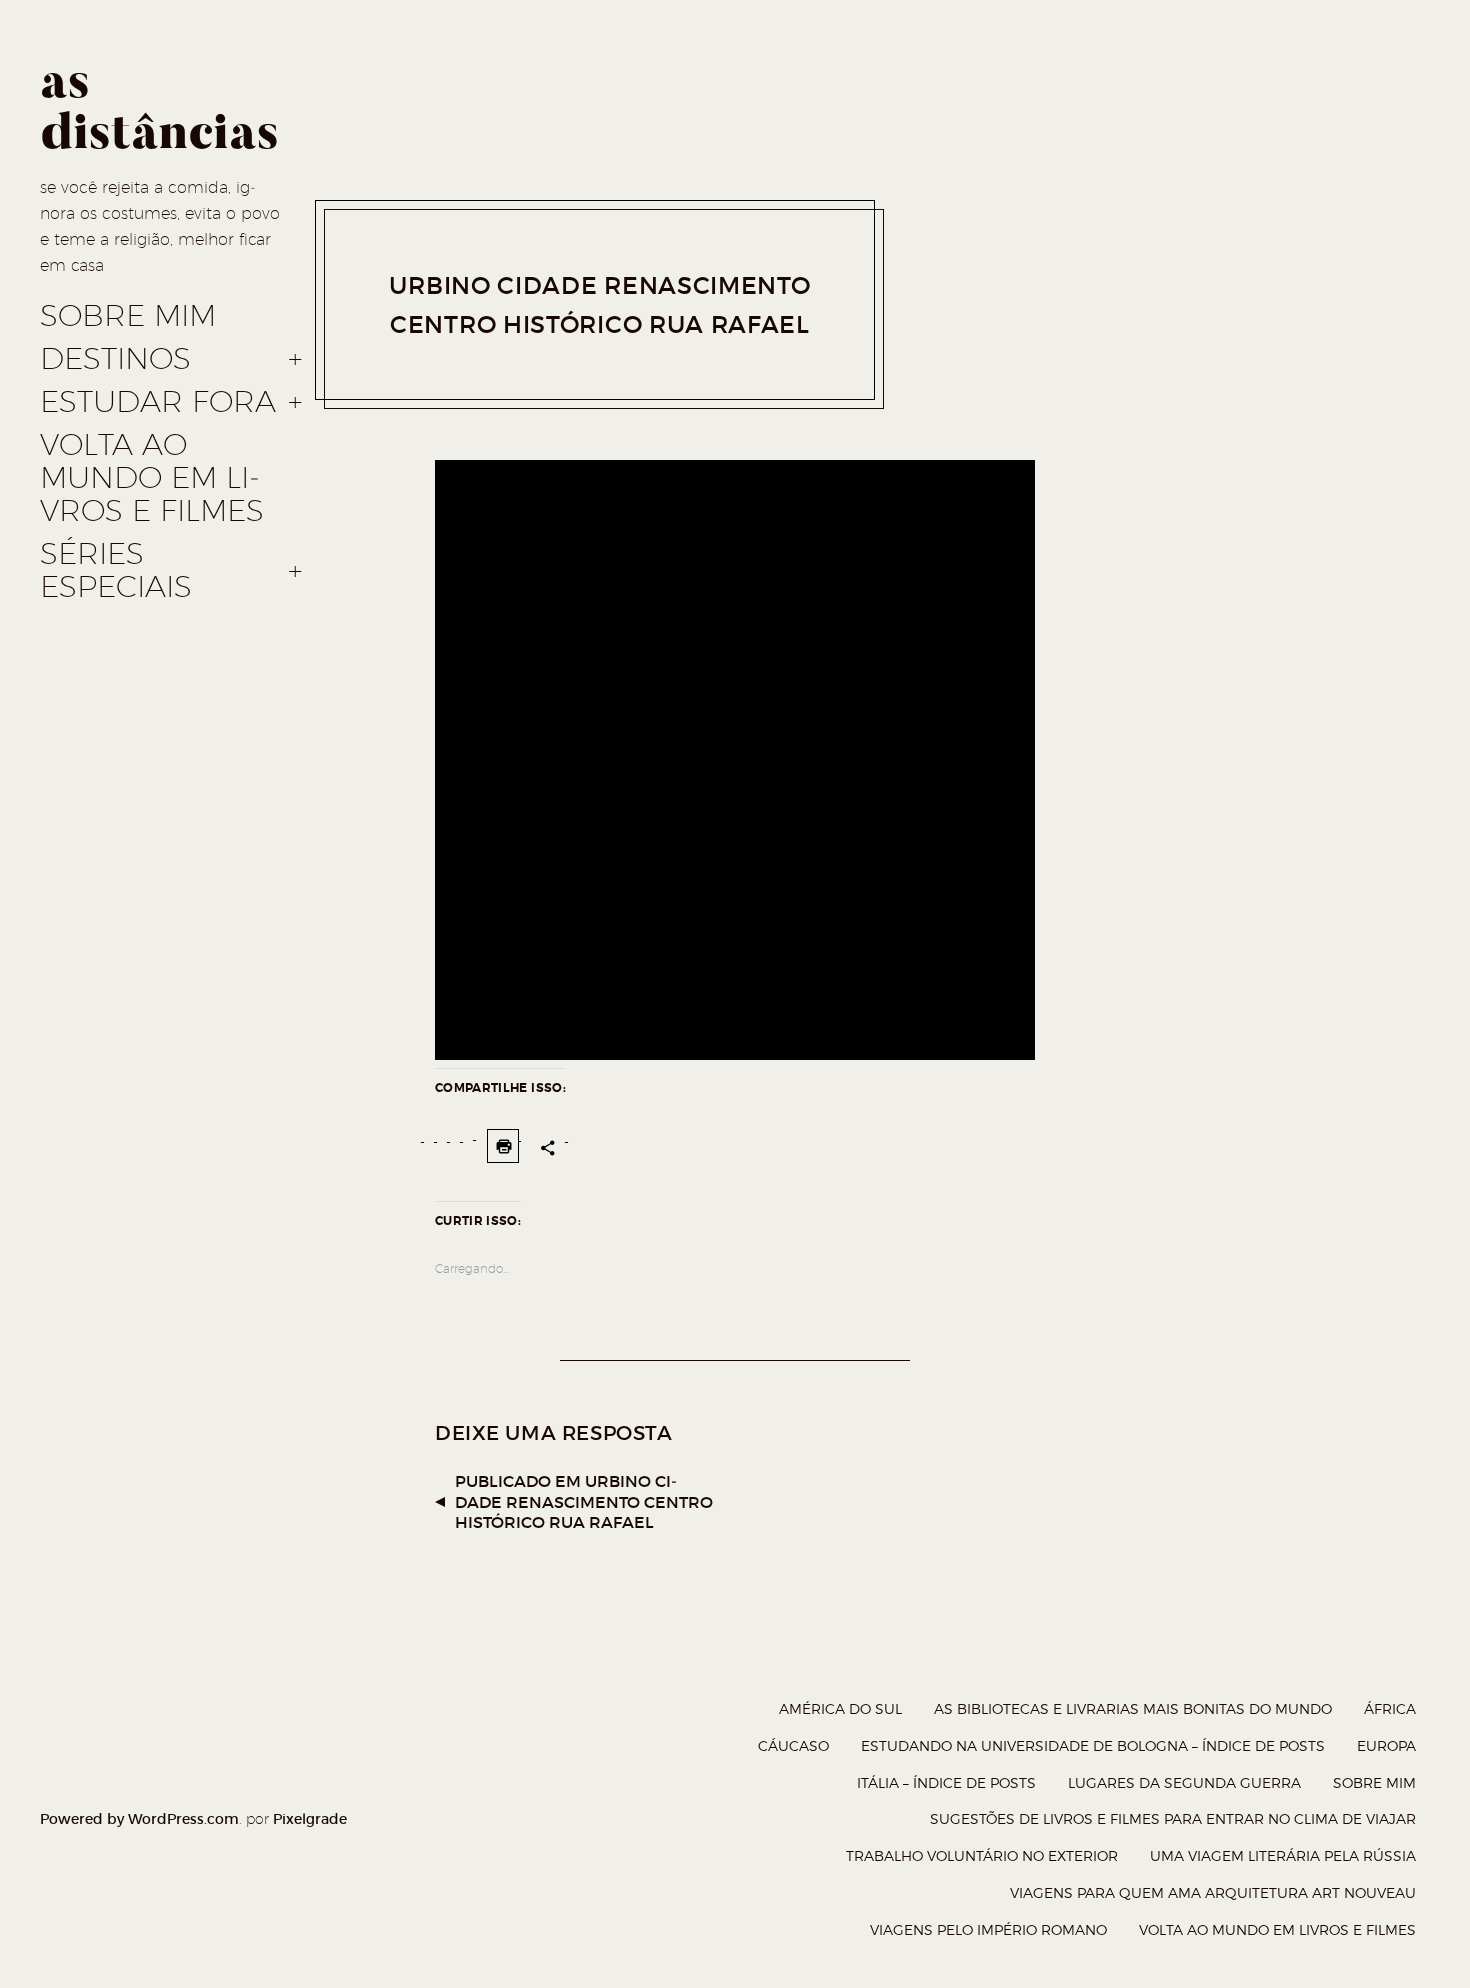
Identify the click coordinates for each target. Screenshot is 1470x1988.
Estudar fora (158, 402)
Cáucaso (793, 1745)
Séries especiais (116, 570)
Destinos (115, 359)
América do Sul (840, 1708)
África (1390, 1708)
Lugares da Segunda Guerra (1184, 1782)
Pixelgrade (310, 1819)
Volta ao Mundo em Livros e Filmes (152, 478)
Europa (1386, 1745)
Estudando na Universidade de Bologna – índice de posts (1093, 1745)
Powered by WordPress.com (139, 1819)
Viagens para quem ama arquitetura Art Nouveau (1213, 1892)
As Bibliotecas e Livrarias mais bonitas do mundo (1133, 1708)
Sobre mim (128, 316)
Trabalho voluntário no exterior (982, 1855)
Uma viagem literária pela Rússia (1283, 1855)
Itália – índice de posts (946, 1782)
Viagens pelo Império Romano (988, 1929)
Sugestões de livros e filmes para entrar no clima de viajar (1173, 1818)
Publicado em (584, 1502)
